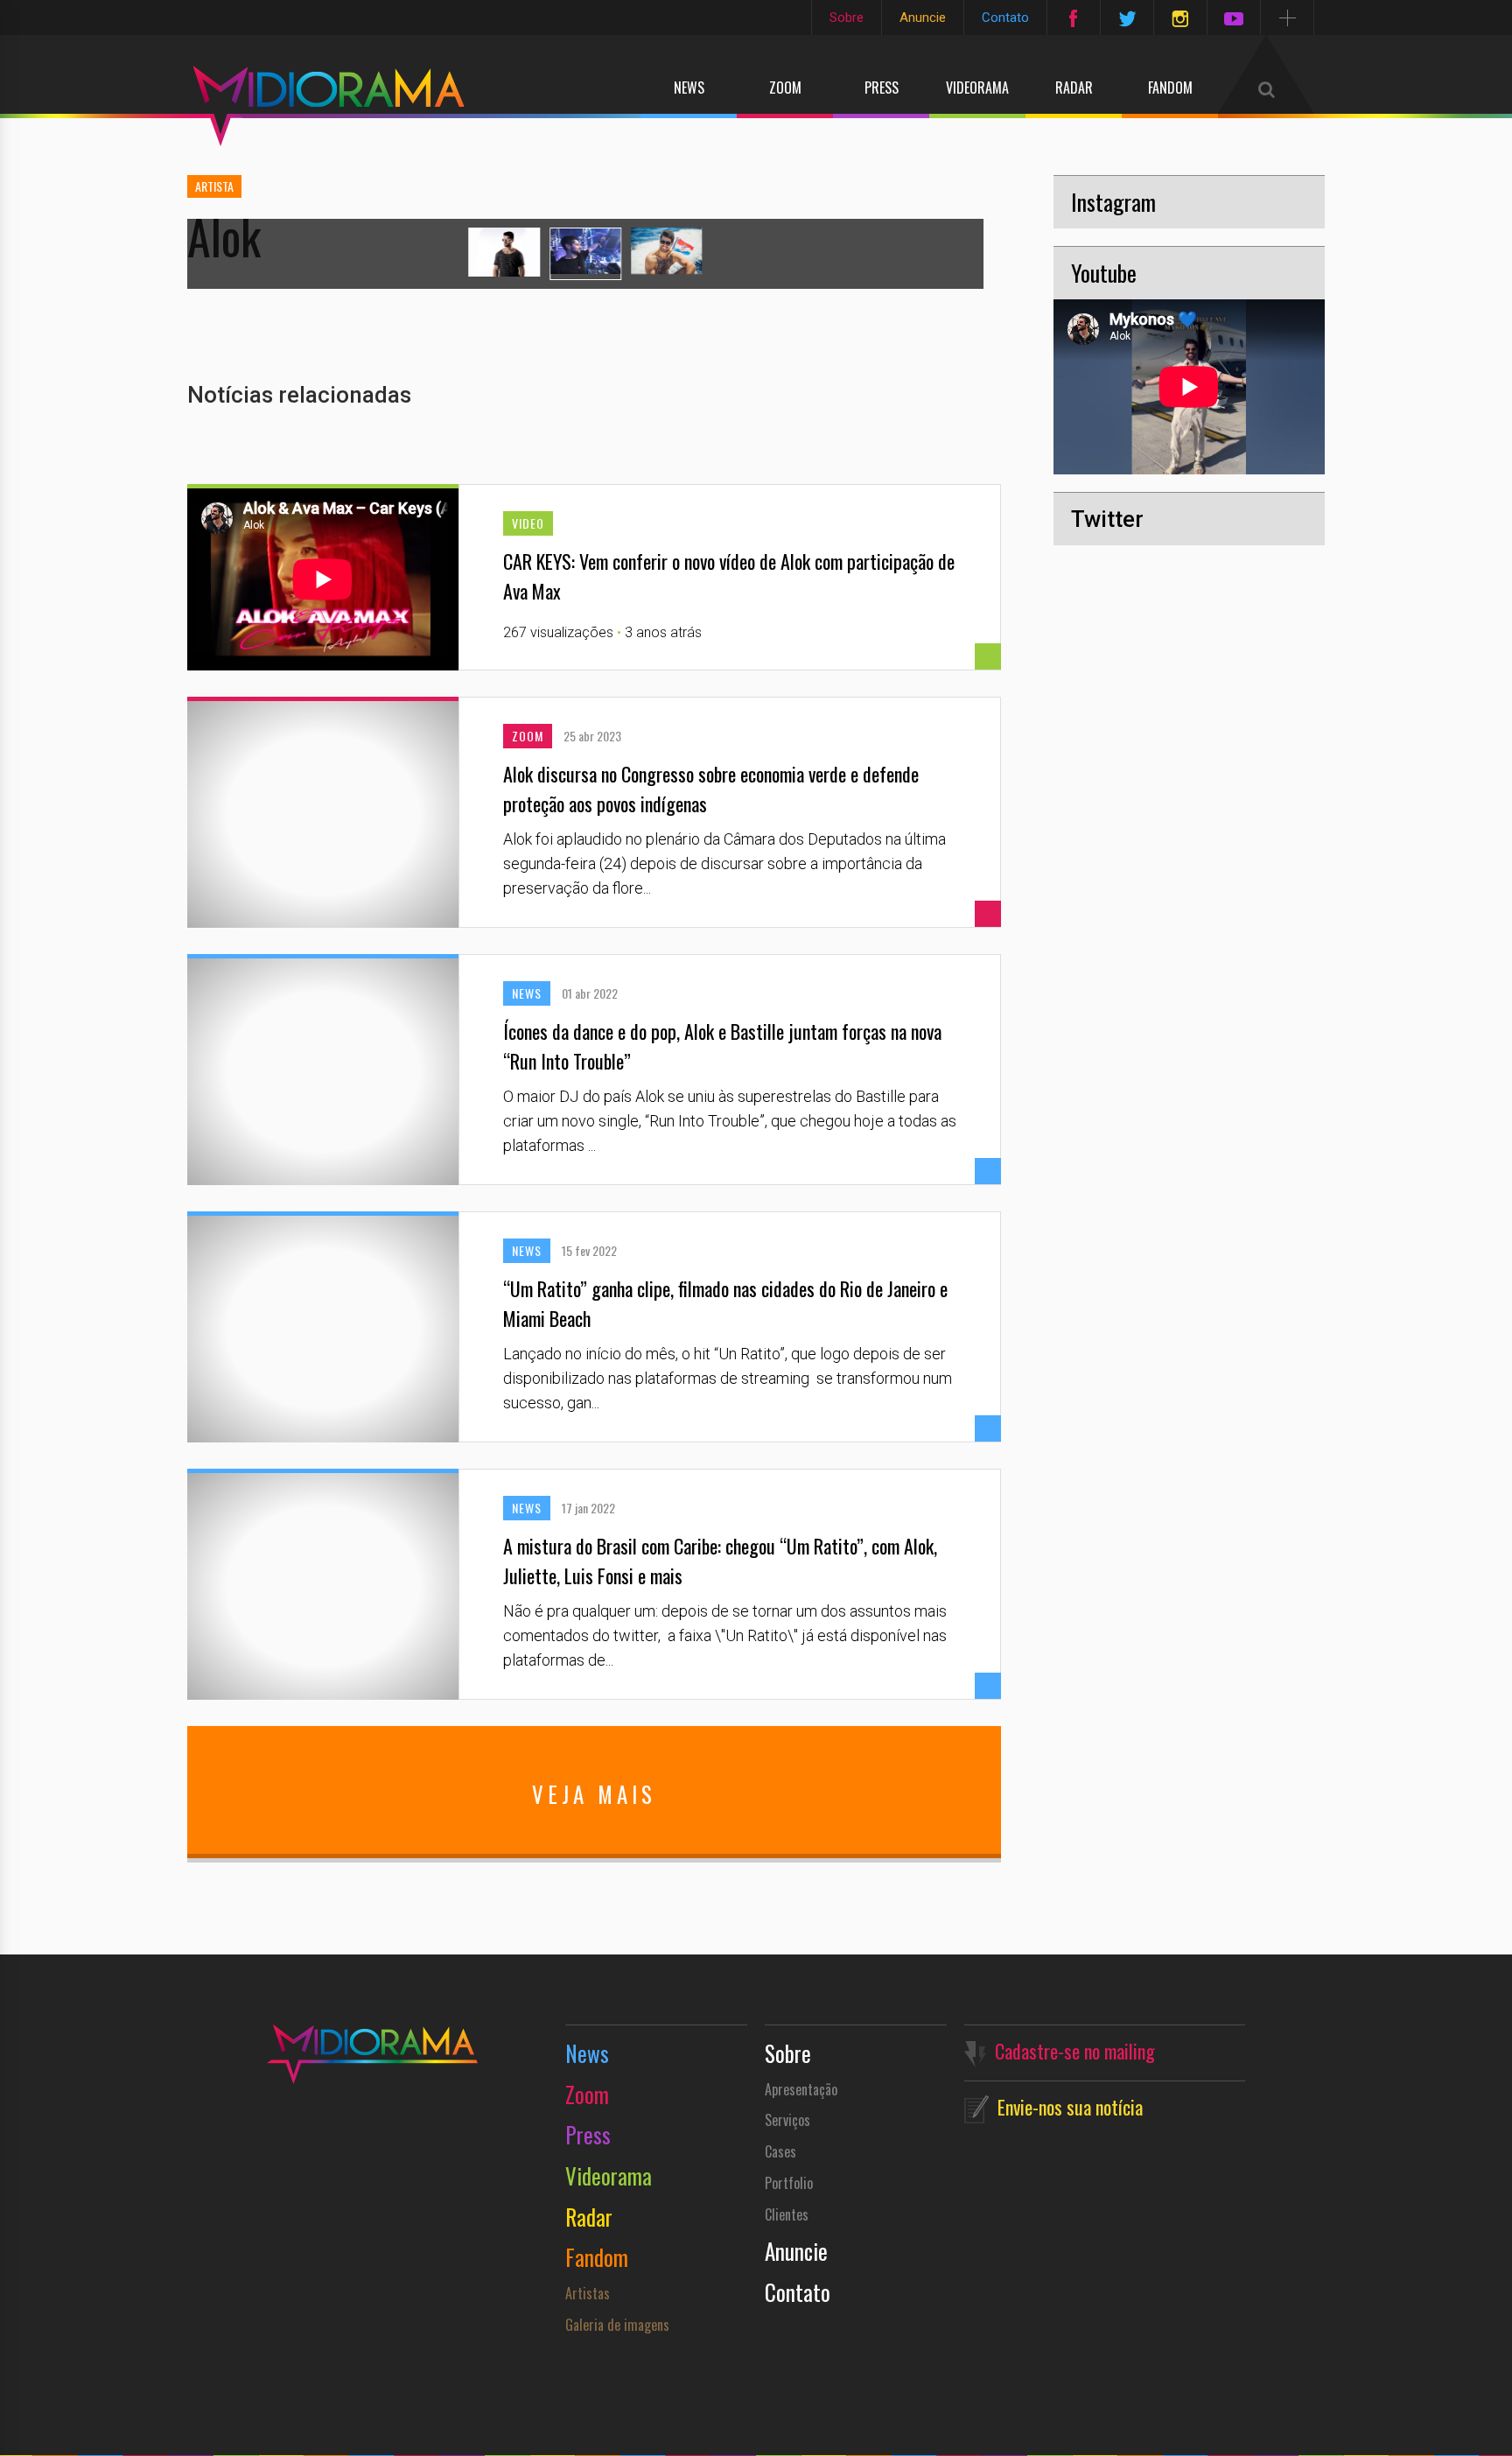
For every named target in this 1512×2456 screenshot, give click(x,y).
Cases (780, 2151)
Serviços (787, 2120)
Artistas (588, 2293)
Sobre (847, 18)
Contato (1005, 18)
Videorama (977, 88)
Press (882, 88)
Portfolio (789, 2183)
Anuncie (923, 18)
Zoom (785, 88)
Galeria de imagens (617, 2325)
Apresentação (801, 2089)
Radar (1074, 88)
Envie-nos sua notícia (1070, 2107)
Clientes (787, 2214)
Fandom (1170, 88)
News (689, 88)
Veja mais (594, 1794)
